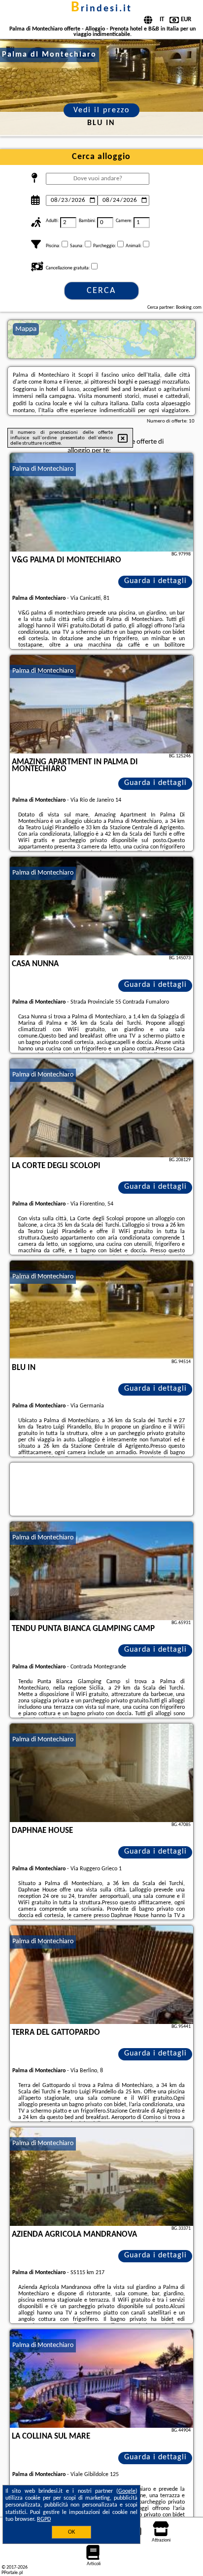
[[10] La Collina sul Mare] (101, 2379)
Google (127, 2491)
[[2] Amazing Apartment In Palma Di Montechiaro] (101, 704)
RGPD (44, 2519)
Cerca (101, 291)
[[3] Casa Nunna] (101, 906)
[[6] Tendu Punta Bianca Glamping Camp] (101, 1571)
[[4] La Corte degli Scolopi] (101, 1108)
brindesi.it (101, 9)
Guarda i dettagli (155, 581)
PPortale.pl (12, 2573)
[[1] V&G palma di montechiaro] (101, 502)
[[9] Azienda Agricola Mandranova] (101, 2177)
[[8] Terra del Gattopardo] (101, 1975)
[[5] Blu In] (101, 1310)
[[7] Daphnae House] (101, 1773)
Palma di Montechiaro (43, 469)
